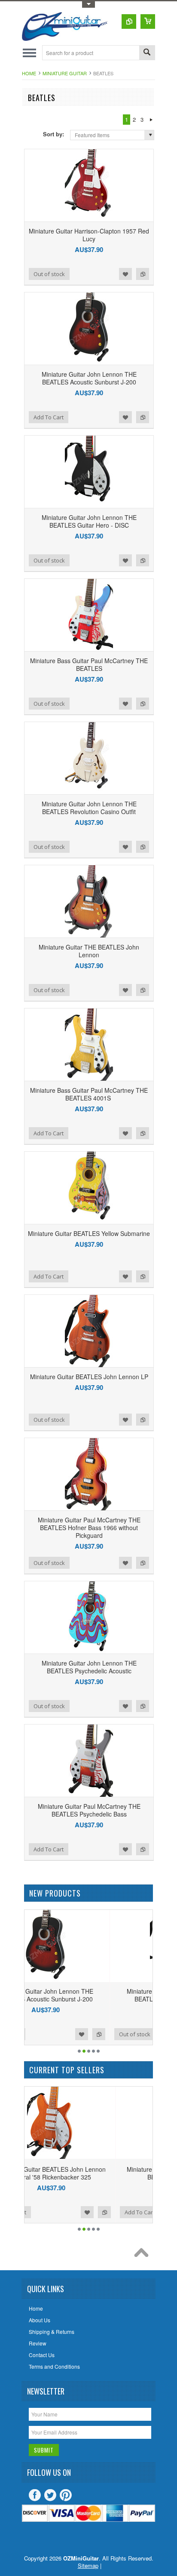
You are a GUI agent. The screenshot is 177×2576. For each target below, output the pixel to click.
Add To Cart (49, 417)
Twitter (50, 2495)
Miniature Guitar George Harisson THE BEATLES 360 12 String (88, 2173)
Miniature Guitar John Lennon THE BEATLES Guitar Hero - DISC (89, 521)
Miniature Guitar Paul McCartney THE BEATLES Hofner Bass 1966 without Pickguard (89, 1528)
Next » (151, 120)
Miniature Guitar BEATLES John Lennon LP (89, 1377)
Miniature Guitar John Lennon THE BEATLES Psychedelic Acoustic (89, 1667)
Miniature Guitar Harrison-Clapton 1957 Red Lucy (89, 235)
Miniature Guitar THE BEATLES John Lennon (89, 951)
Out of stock (49, 274)
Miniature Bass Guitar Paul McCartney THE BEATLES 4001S (89, 1094)
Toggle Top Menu (88, 5)
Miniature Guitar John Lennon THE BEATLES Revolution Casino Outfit (89, 808)
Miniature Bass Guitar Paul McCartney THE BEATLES (89, 664)
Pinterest (66, 2495)
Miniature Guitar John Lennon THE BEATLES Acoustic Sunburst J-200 (89, 378)
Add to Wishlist (125, 274)
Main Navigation (29, 53)
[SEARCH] (147, 53)
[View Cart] (148, 22)
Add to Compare (143, 274)
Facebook (35, 2495)
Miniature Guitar (65, 73)
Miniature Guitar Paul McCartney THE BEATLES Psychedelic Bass (89, 1810)
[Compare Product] (129, 22)
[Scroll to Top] (143, 2255)
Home (29, 73)
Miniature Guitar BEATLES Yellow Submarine (89, 1233)
